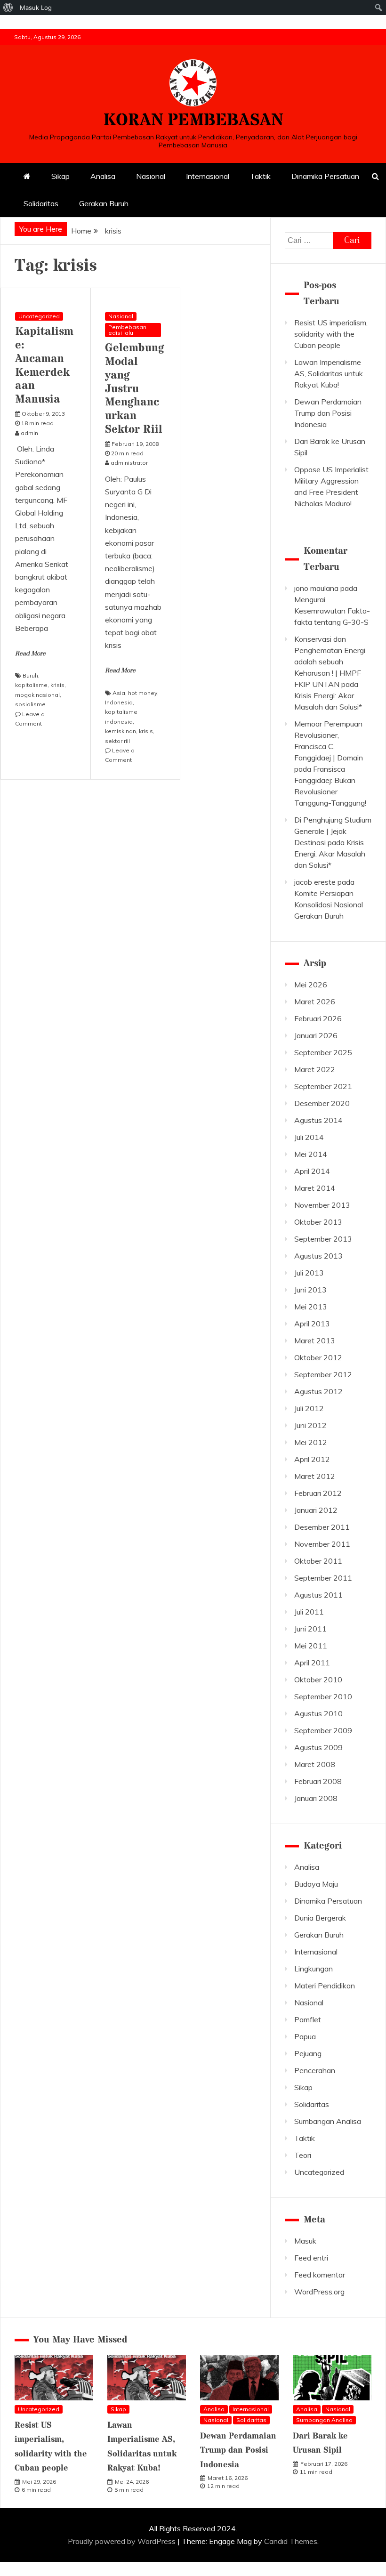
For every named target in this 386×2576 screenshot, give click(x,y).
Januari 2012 (316, 1510)
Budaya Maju (316, 1884)
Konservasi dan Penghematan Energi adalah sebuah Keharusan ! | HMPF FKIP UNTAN (330, 662)
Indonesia (119, 702)
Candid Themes (291, 2541)
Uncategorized (39, 316)
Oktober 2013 (318, 1222)
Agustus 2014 (318, 1120)
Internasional (208, 176)
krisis (57, 685)
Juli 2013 (309, 1273)
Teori (303, 2155)
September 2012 (323, 1374)
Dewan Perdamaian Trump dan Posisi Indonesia (328, 413)
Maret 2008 (315, 1764)
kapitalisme (31, 685)
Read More (30, 654)
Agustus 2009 (318, 1747)
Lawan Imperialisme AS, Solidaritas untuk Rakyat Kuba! (329, 373)
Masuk (305, 2241)
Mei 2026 (311, 985)
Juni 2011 (310, 1629)
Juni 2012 (310, 1425)
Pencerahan (315, 2070)
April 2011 (312, 1663)
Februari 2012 (318, 1493)
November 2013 (322, 1205)
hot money (143, 693)
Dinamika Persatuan (325, 176)
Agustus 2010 (318, 1713)
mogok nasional (37, 695)
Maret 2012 (315, 1476)
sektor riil (117, 741)
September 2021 (323, 1086)
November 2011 (322, 1544)
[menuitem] (8, 8)
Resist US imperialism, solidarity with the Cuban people (331, 334)
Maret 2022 (315, 1069)
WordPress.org (319, 2292)
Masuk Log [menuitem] (36, 8)
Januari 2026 (316, 1035)
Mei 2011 (311, 1646)
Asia (119, 693)
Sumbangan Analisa (328, 2121)
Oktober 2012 (318, 1357)
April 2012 (312, 1459)
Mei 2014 (311, 1154)
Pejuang (308, 2053)
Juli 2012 (309, 1408)
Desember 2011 (322, 1527)
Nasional (151, 176)
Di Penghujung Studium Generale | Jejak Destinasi (333, 831)
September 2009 (323, 1730)
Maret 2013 (315, 1340)
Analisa (103, 176)
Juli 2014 (309, 1137)
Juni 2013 (310, 1290)
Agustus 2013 (318, 1256)
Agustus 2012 (318, 1391)
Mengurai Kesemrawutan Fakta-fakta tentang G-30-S (332, 611)
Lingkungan (314, 1969)
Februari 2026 (318, 1018)
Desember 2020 (322, 1103)
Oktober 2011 (318, 1561)
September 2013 (323, 1239)
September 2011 (323, 1578)
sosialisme (30, 704)
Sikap (60, 176)
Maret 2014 (315, 1188)
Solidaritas (41, 203)
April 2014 (312, 1171)
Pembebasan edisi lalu (127, 330)
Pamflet (308, 2019)
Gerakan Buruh (104, 203)
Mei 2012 (311, 1442)
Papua (305, 2036)
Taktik (260, 176)
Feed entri (311, 2258)
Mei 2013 (311, 1307)
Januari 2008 (316, 1798)
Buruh (30, 675)
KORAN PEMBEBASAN (193, 121)
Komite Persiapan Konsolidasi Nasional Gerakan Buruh (329, 904)
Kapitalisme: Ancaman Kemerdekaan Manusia (44, 366)
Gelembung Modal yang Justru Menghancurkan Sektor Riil (135, 389)
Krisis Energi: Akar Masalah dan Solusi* (330, 854)
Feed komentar (320, 2275)
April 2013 (312, 1324)
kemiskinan (121, 731)
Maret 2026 (315, 1001)
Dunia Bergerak (320, 1918)
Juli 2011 (309, 1612)
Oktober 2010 (318, 1680)
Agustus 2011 (318, 1595)
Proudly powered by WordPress (123, 2541)
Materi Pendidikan (325, 1986)
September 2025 (323, 1052)
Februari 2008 (318, 1781)
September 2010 (323, 1696)
